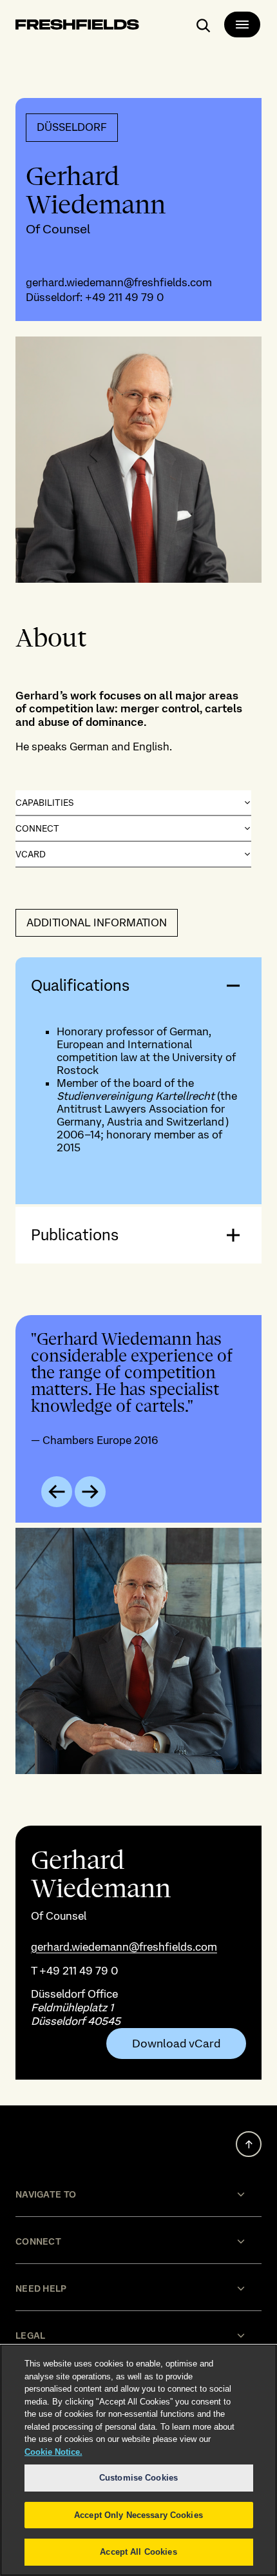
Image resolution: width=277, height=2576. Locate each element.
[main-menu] (242, 24)
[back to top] (249, 2144)
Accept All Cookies (138, 2552)
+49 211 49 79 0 (124, 297)
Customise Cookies (138, 2478)
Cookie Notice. (53, 2452)
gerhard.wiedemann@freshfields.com (119, 282)
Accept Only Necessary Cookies (138, 2515)
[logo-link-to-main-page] (77, 27)
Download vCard (176, 2044)
